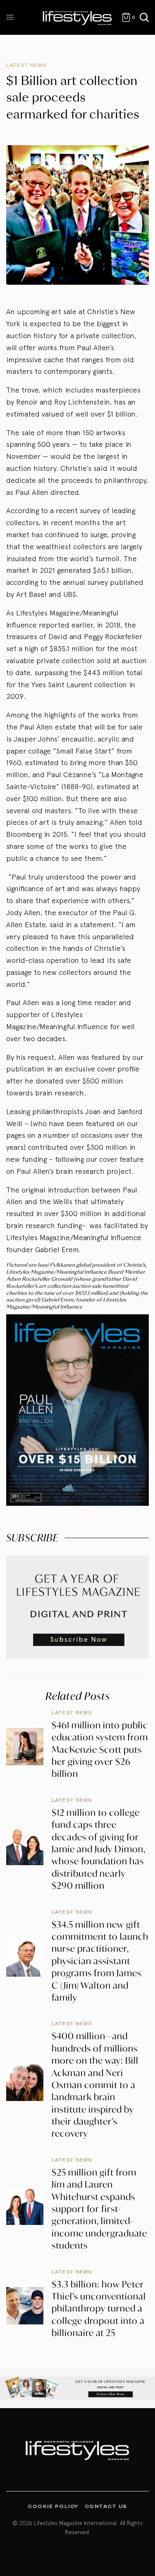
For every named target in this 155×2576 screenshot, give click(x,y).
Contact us (106, 2506)
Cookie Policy (53, 2506)
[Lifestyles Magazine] (77, 17)
